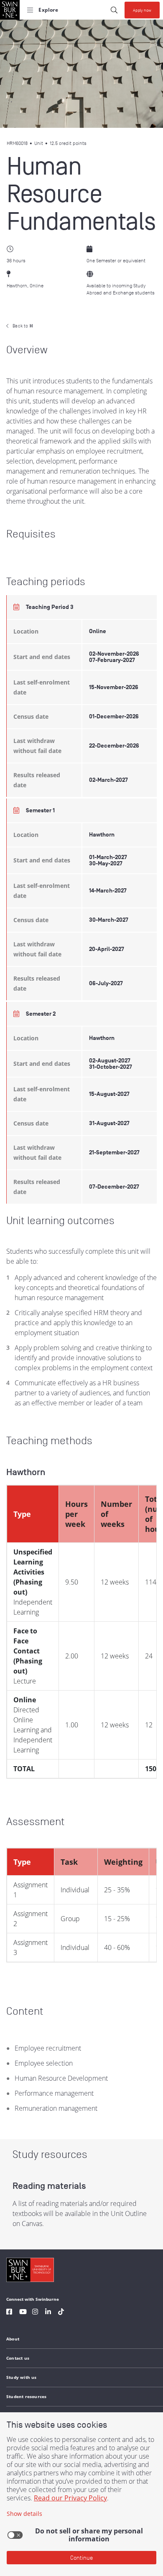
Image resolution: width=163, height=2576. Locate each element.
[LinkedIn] (48, 2313)
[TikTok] (61, 2313)
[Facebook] (9, 2313)
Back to (23, 326)
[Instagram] (35, 2313)
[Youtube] (23, 2313)
